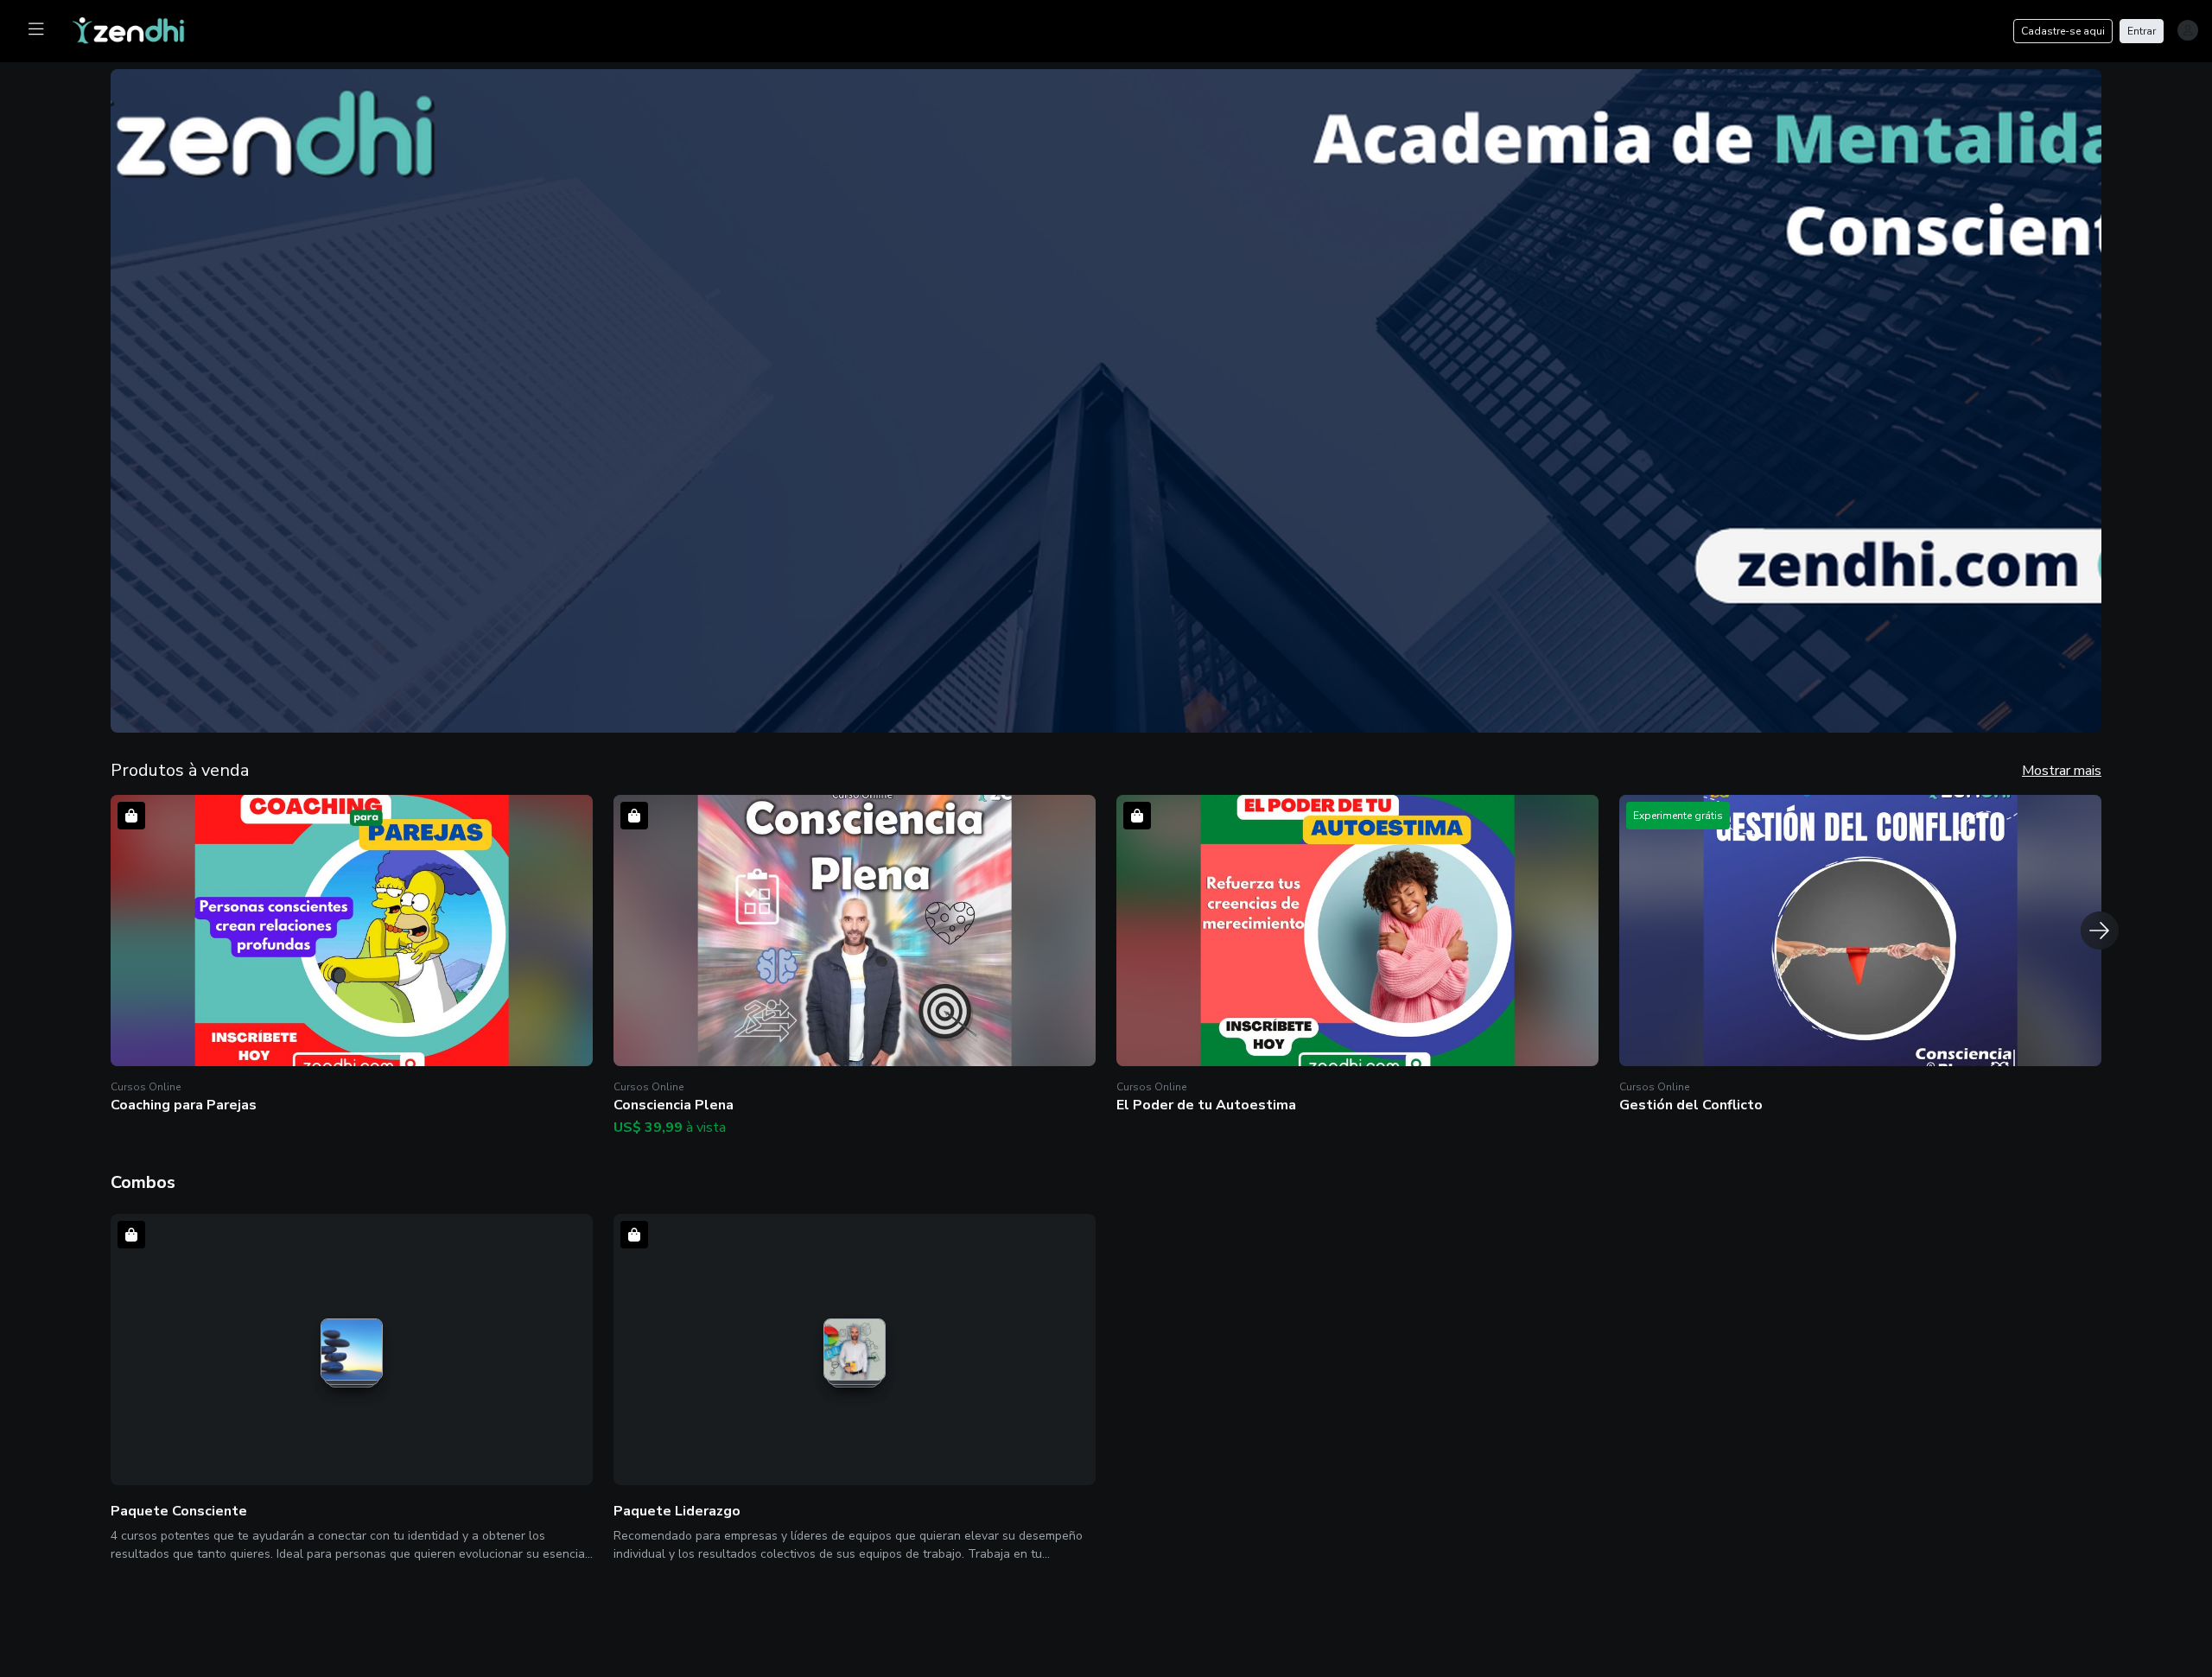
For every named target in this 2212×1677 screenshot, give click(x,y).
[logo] (139, 29)
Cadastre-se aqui (2063, 31)
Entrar (2142, 31)
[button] (352, 956)
